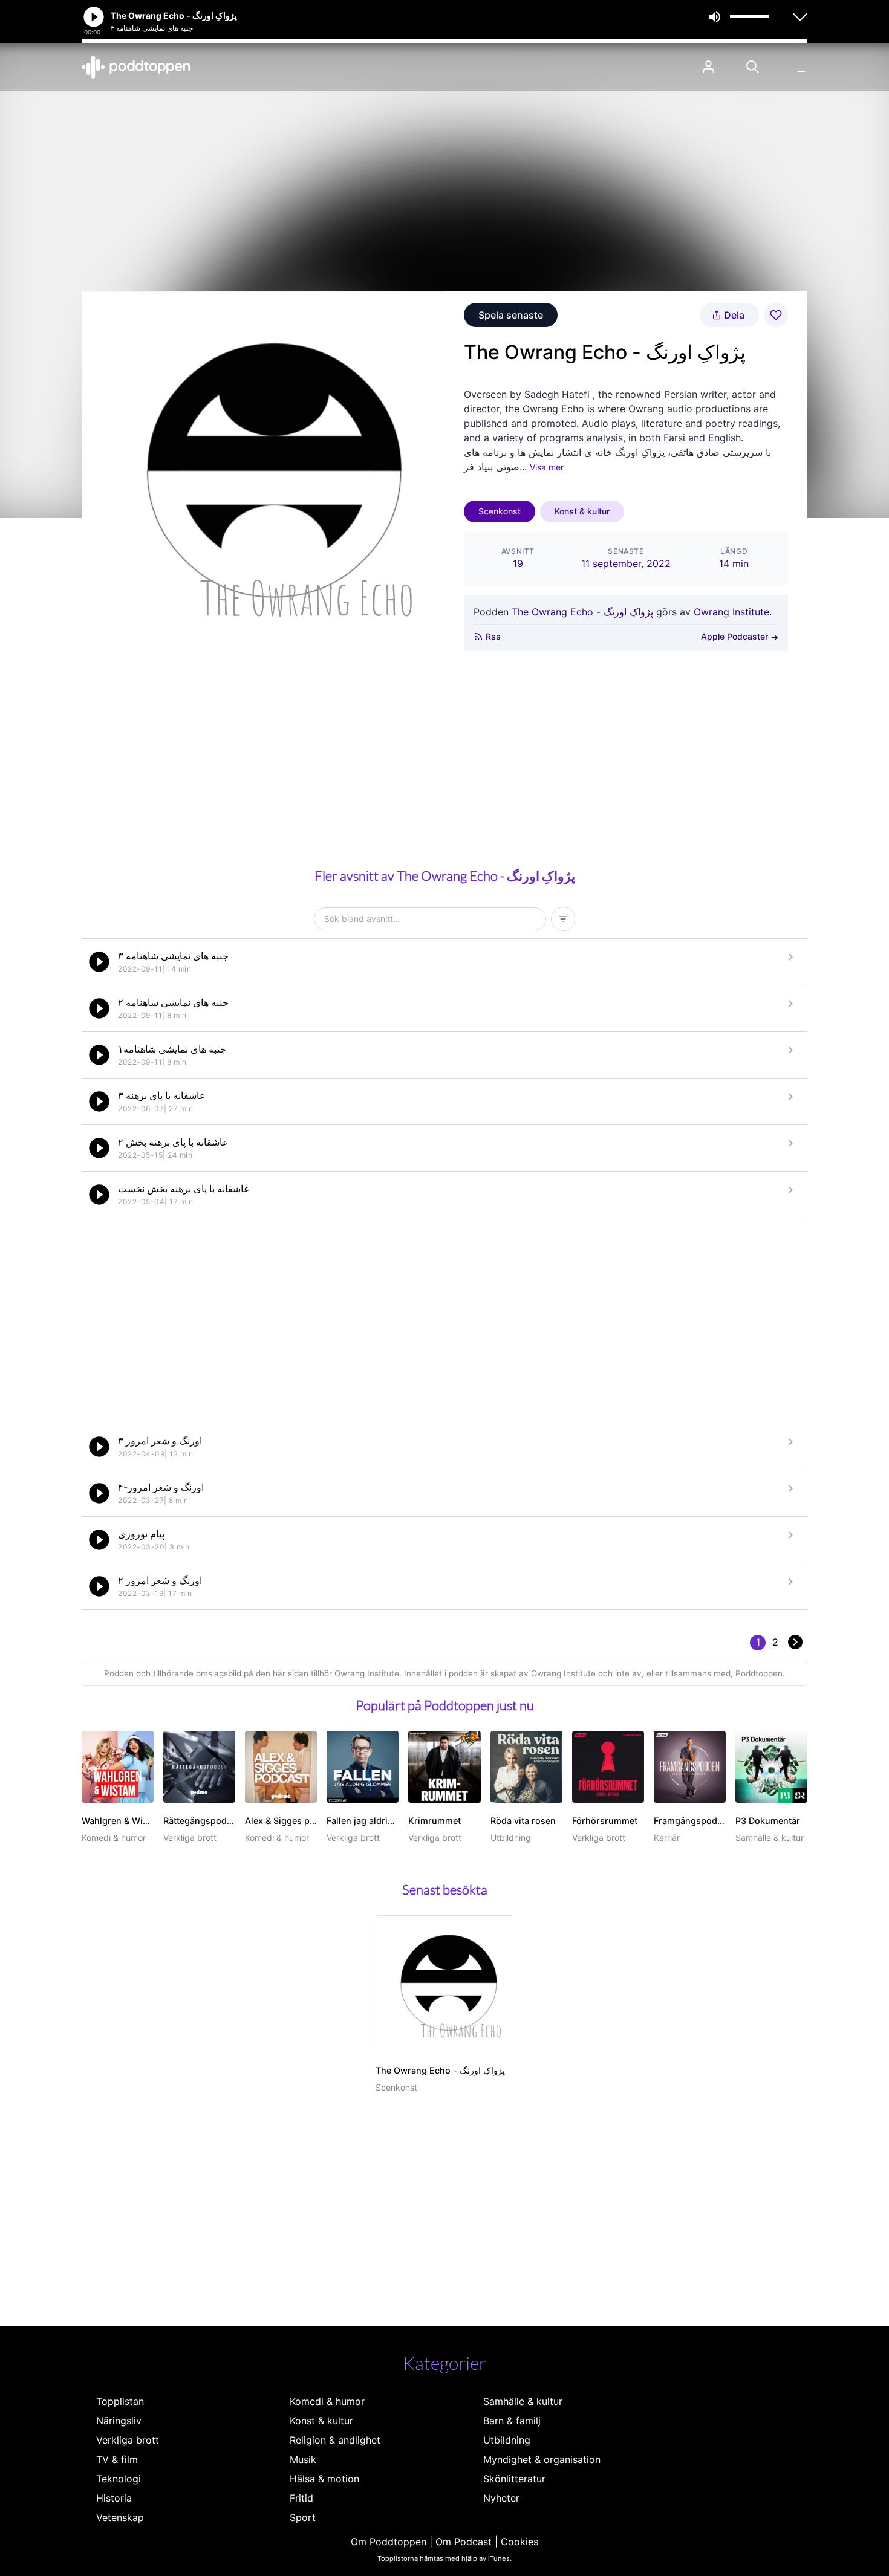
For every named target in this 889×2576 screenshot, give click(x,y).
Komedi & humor (327, 2401)
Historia (114, 2498)
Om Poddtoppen (389, 2542)
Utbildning (507, 2440)
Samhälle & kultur (523, 2401)
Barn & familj (512, 2421)
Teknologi (119, 2479)
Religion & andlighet (335, 2440)
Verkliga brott (128, 2440)
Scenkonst (500, 511)
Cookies (519, 2542)
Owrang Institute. (733, 612)
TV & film (117, 2459)
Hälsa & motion (324, 2479)
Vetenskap (120, 2517)
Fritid (301, 2498)
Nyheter (501, 2498)
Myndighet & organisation (542, 2459)
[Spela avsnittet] (99, 962)
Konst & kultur (582, 511)
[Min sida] (708, 67)
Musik (303, 2459)
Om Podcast (464, 2542)
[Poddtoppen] (136, 67)
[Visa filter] (563, 919)
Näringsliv (119, 2421)
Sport (303, 2517)
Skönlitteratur (514, 2479)
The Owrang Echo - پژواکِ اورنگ (582, 612)
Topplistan (120, 2401)
